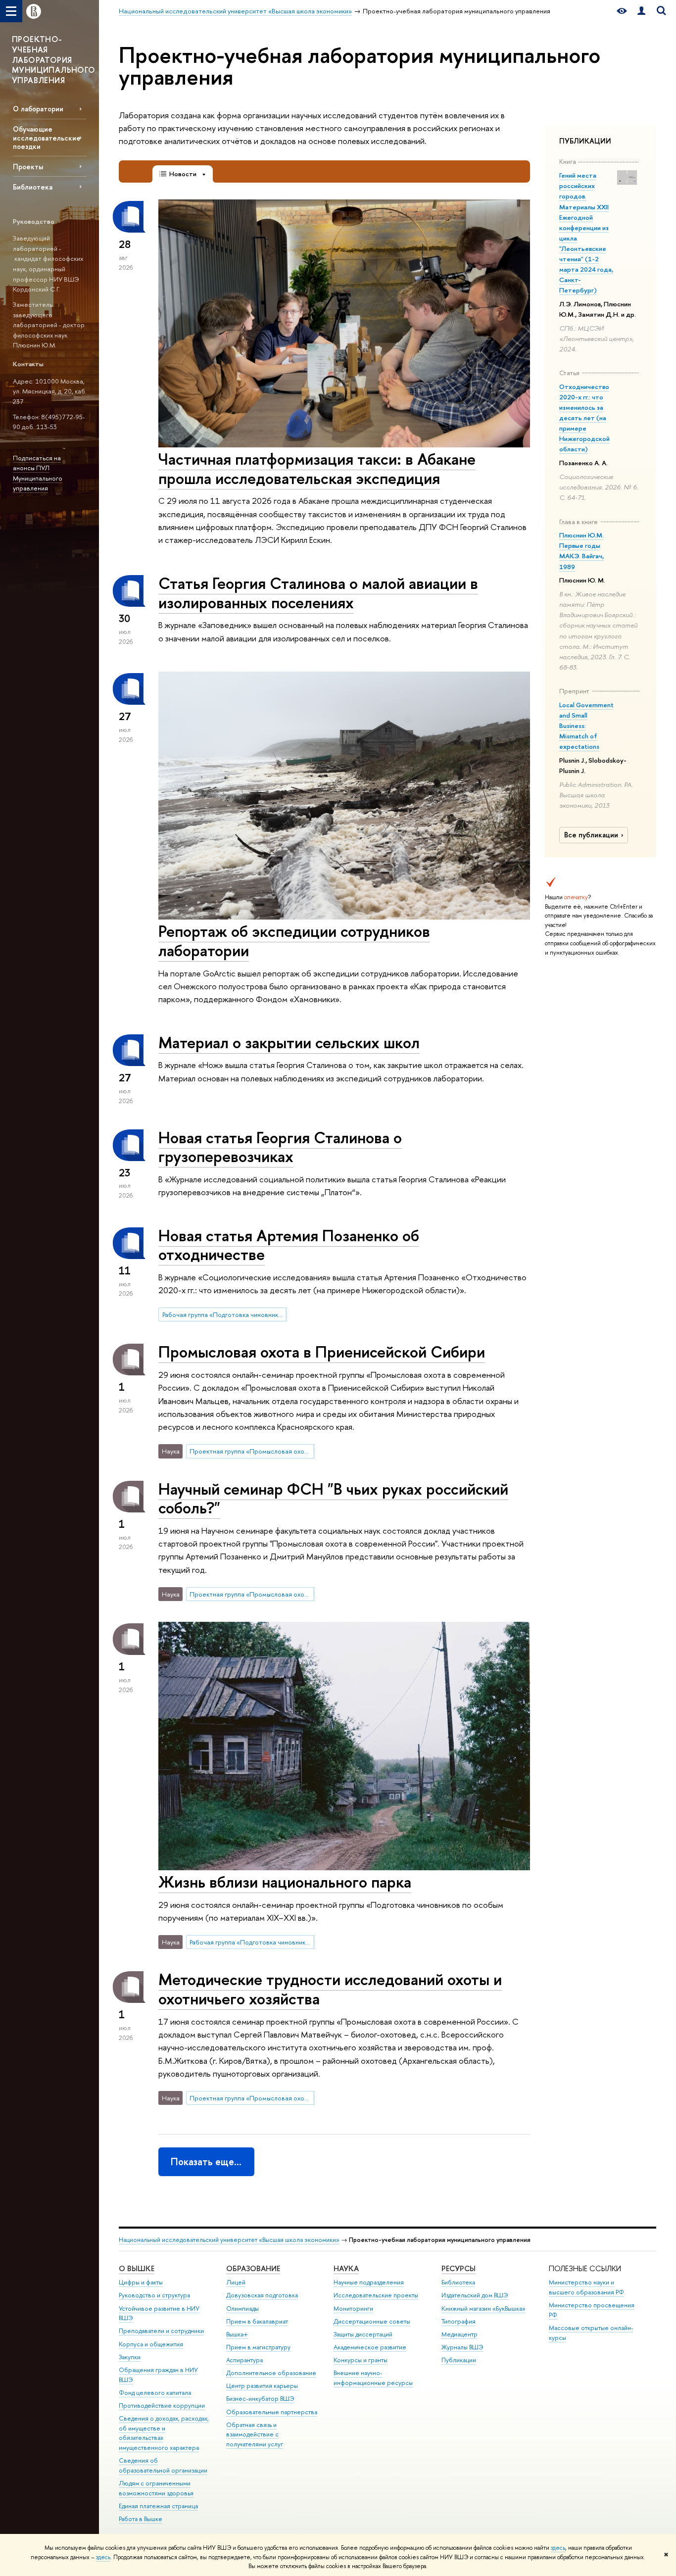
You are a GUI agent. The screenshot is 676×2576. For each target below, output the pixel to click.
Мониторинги (353, 2309)
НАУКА (346, 2268)
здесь (558, 2548)
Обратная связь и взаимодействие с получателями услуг (255, 2435)
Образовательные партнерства (272, 2412)
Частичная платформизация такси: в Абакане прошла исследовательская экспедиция (317, 468)
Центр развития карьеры (262, 2386)
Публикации (459, 2360)
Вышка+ (237, 2334)
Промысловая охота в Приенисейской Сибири (322, 1352)
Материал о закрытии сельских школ (289, 1042)
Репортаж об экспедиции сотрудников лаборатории (294, 941)
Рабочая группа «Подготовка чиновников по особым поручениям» (225, 1314)
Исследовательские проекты (376, 2295)
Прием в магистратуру (258, 2347)
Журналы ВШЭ (462, 2347)
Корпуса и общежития (151, 2344)
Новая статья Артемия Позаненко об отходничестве (289, 1245)
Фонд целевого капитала (155, 2393)
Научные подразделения (369, 2282)
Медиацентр (459, 2334)
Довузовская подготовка (262, 2295)
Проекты (28, 167)
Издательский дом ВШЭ (475, 2295)
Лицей (236, 2282)
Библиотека (33, 187)
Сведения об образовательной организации (163, 2465)
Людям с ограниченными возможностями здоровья (156, 2488)
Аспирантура (244, 2360)
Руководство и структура (154, 2295)
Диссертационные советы (372, 2321)
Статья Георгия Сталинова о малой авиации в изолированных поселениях (318, 593)
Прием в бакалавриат (257, 2321)
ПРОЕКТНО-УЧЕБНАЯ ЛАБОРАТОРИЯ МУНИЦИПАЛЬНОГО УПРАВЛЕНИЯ (54, 60)
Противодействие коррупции (162, 2406)
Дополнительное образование (271, 2373)
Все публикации (591, 835)
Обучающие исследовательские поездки (47, 137)
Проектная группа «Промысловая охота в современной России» (252, 1451)
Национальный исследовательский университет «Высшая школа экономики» (229, 2240)
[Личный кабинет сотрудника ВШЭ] (641, 11)
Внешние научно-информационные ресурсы (373, 2378)
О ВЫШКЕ (137, 2268)
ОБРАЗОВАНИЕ (253, 2268)
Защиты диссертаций (363, 2334)
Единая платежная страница (158, 2506)
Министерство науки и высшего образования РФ (586, 2287)
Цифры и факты (141, 2282)
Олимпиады (242, 2309)
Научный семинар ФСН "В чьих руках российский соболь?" (333, 1498)
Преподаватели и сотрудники (161, 2331)
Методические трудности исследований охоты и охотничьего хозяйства (330, 1989)
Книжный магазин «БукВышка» (483, 2309)
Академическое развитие (370, 2347)
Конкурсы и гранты (361, 2360)
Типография (459, 2321)
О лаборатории (38, 109)
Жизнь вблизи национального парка (285, 1882)
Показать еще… (206, 2162)
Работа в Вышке (141, 2519)
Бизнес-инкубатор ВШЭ (260, 2399)
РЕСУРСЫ (459, 2268)
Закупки (130, 2357)
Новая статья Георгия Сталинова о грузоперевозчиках (280, 1147)
